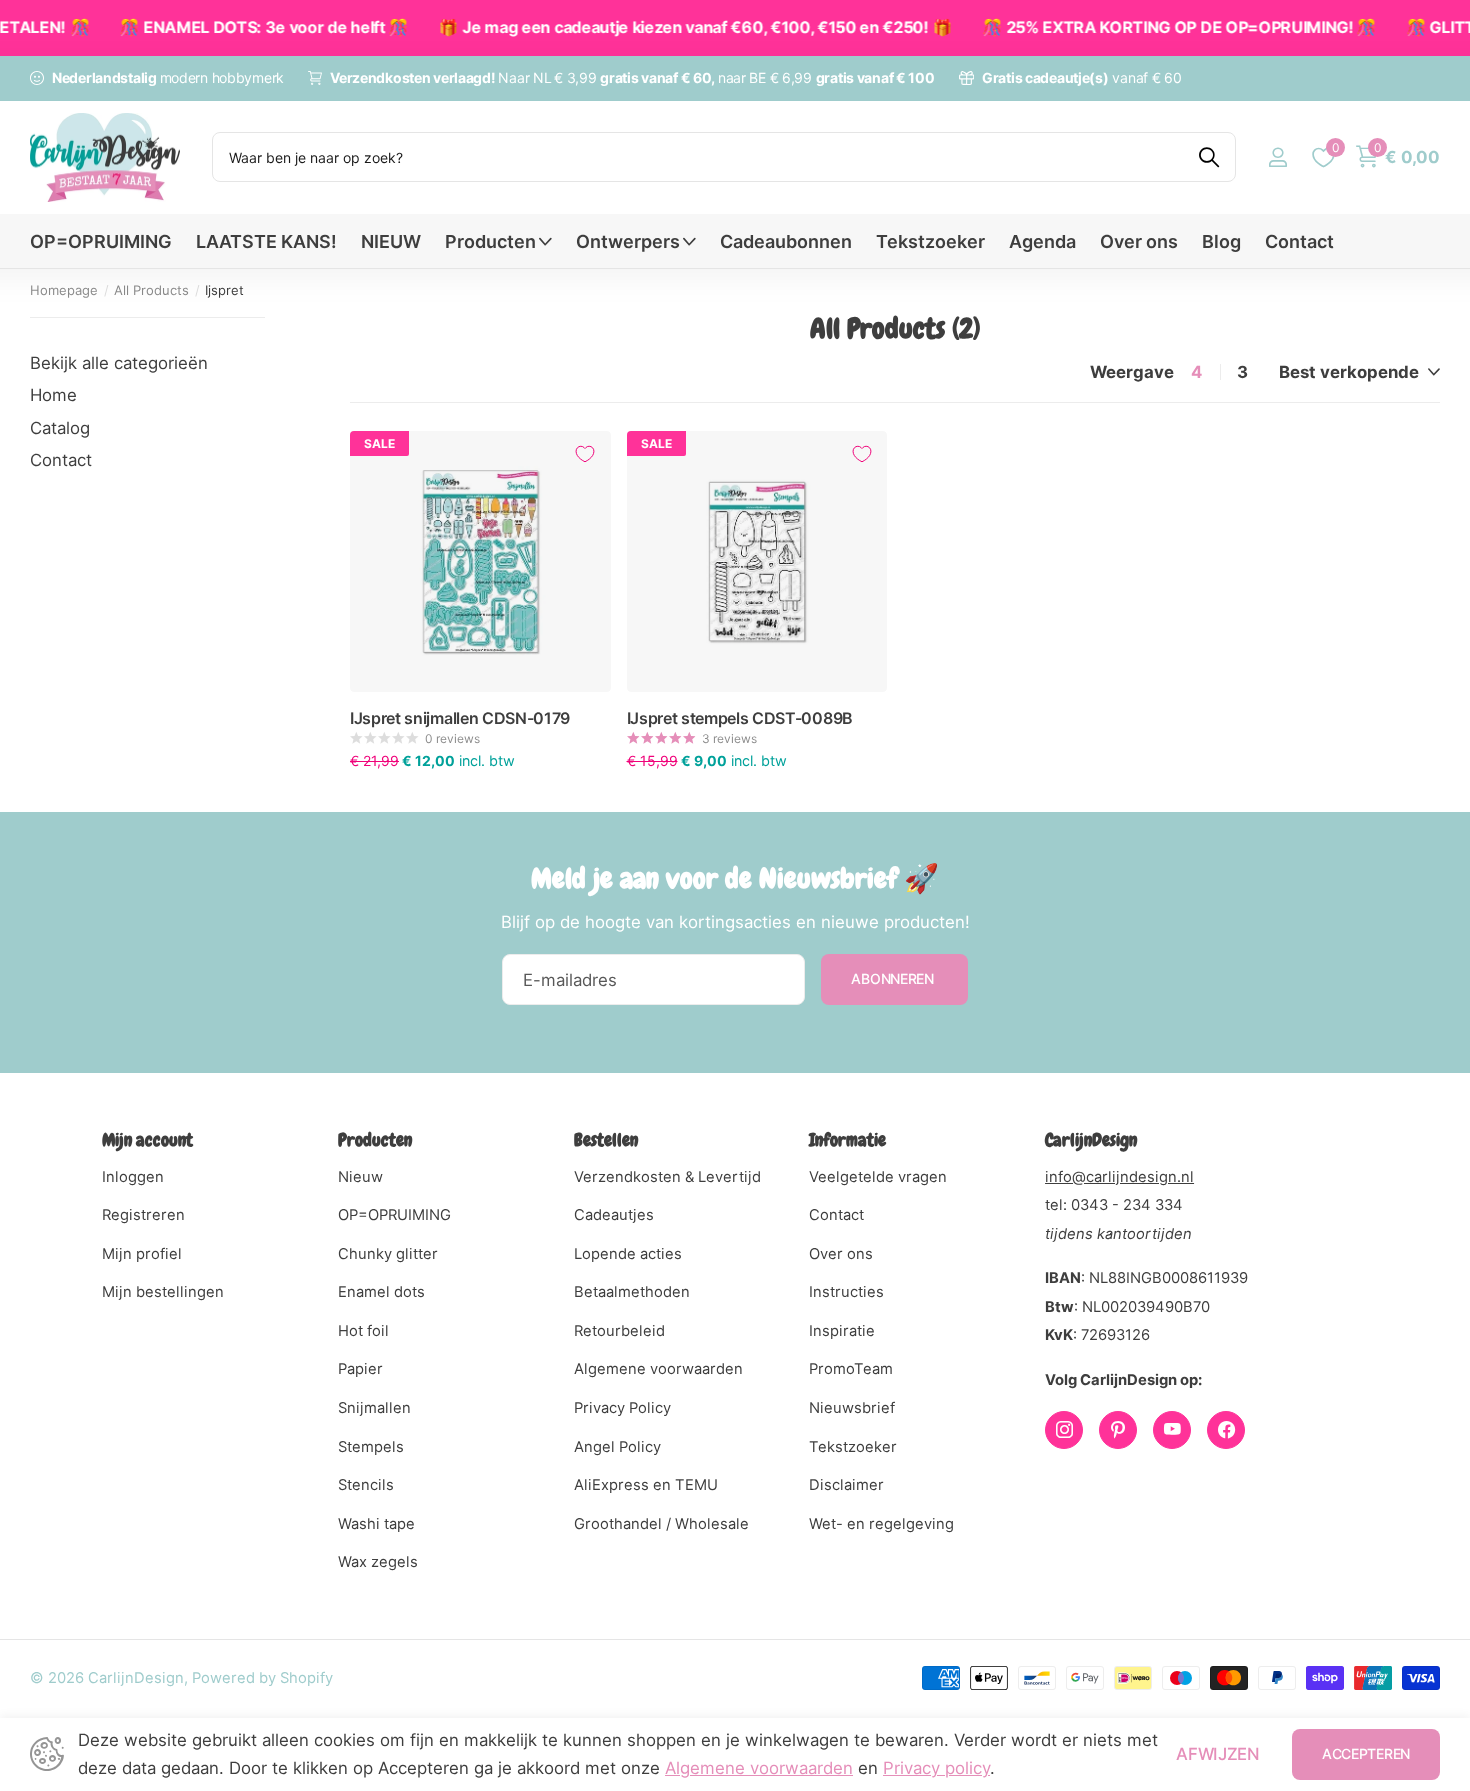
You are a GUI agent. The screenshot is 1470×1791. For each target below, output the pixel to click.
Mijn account (147, 1139)
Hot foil (363, 1331)
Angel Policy (617, 1447)
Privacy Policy (622, 1408)
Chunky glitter (388, 1254)
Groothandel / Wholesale (661, 1524)
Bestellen (606, 1139)
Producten (490, 241)
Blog (1221, 241)
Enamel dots (381, 1292)
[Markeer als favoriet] (585, 454)
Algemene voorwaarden (658, 1369)
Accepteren (1366, 1753)
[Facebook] (1226, 1430)
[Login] (1277, 157)
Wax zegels (378, 1562)
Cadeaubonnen (786, 241)
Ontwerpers (628, 241)
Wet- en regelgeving (881, 1524)
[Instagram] (1064, 1430)
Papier (360, 1369)
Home (53, 395)
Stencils (366, 1485)
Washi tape (376, 1524)
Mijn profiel (142, 1254)
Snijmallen (374, 1408)
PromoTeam (851, 1369)
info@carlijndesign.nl (1119, 1177)
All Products (151, 290)
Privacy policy (936, 1768)
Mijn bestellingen (163, 1292)
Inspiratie (842, 1331)
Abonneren (894, 978)
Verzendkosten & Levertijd (667, 1177)
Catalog (60, 428)
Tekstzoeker (930, 241)
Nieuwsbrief (852, 1408)
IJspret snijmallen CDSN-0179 (460, 718)
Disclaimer (846, 1485)
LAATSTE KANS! (266, 241)
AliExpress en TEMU (646, 1485)
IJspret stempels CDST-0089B (740, 718)
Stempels (371, 1447)
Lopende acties (628, 1254)
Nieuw (360, 1177)
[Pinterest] (1118, 1430)
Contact (1299, 241)
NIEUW (391, 241)
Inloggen (133, 1177)
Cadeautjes (614, 1215)
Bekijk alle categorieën (119, 363)
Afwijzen (1217, 1754)
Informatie (847, 1139)
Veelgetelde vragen (878, 1177)
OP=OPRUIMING (101, 241)
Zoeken (1208, 157)
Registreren (143, 1215)
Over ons (1139, 241)
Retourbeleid (619, 1331)
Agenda (1042, 241)
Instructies (846, 1292)
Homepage (64, 290)
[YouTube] (1172, 1430)
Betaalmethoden (632, 1292)
